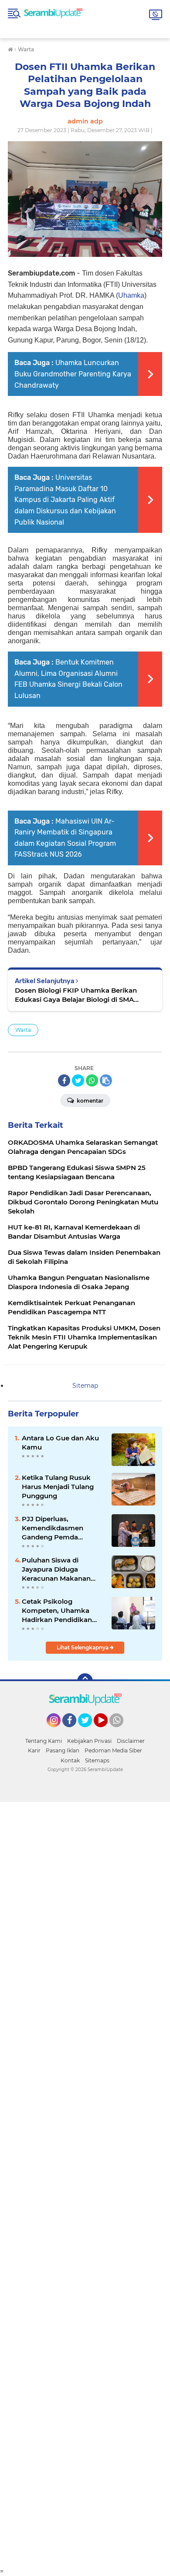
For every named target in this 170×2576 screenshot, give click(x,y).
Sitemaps (97, 1760)
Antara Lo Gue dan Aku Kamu (60, 1443)
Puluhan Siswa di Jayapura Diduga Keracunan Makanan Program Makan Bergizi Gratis (61, 1569)
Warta (23, 1030)
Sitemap (85, 1386)
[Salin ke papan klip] (106, 1080)
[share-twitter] (78, 1080)
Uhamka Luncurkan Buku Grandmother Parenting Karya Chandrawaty (73, 374)
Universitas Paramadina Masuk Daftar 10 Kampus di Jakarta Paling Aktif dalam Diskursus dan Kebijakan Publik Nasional (65, 500)
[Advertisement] (85, 2185)
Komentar (89, 1101)
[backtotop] (85, 1681)
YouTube (107, 1731)
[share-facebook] (64, 1080)
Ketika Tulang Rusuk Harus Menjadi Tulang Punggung (58, 1487)
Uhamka (131, 295)
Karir (34, 1750)
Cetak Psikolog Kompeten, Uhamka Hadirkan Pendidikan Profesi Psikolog (57, 1611)
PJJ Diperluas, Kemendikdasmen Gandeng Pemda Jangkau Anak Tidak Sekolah (56, 1528)
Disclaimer (131, 1741)
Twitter (89, 1731)
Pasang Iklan (63, 1750)
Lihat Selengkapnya (83, 1647)
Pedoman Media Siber (113, 1750)
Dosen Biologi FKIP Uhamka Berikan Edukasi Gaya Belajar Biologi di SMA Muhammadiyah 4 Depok (76, 995)
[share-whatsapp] (92, 1080)
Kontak (70, 1760)
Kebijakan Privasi (89, 1741)
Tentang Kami (44, 1741)
